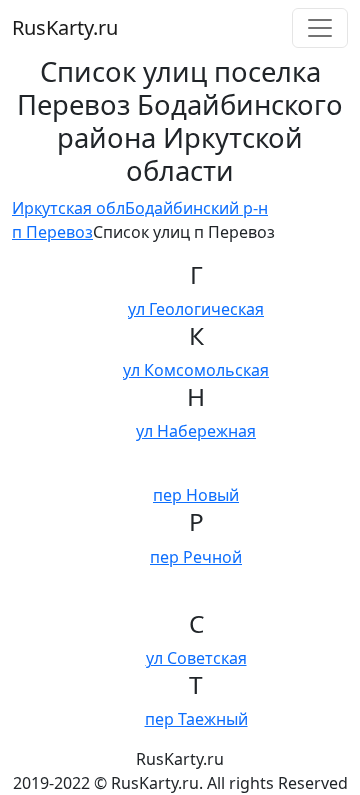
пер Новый (196, 495)
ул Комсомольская (196, 370)
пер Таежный (196, 719)
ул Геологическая (196, 309)
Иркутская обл (68, 208)
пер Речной (196, 557)
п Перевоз (52, 232)
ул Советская (196, 658)
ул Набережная (196, 431)
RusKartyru (65, 27)
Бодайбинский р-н (196, 208)
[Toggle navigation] (320, 28)
